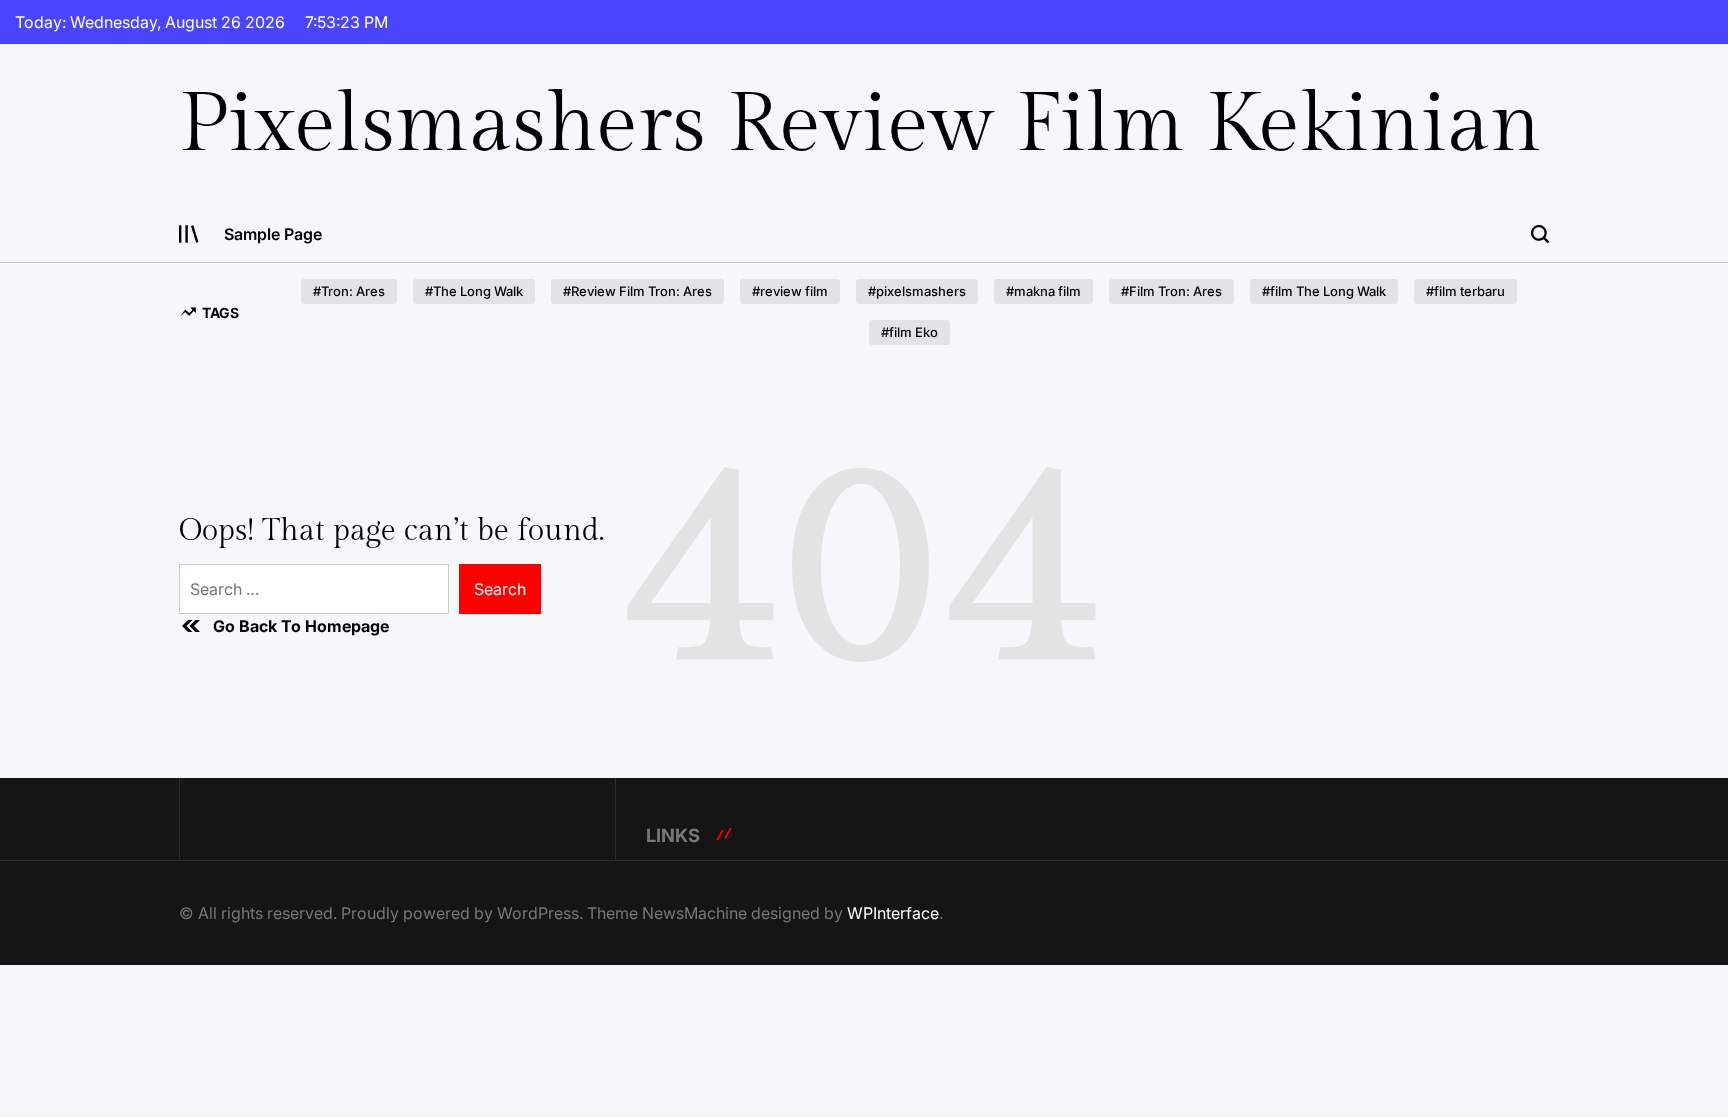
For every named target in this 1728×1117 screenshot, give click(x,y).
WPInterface (893, 913)
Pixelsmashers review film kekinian (860, 125)
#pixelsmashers (917, 291)
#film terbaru (1465, 291)
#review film (790, 291)
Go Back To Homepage (301, 626)
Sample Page (273, 234)
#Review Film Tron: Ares (637, 291)
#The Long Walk (474, 291)
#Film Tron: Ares (1171, 291)
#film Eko (909, 332)
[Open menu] (189, 234)
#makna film (1043, 291)
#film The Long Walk (1324, 291)
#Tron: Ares (349, 291)
